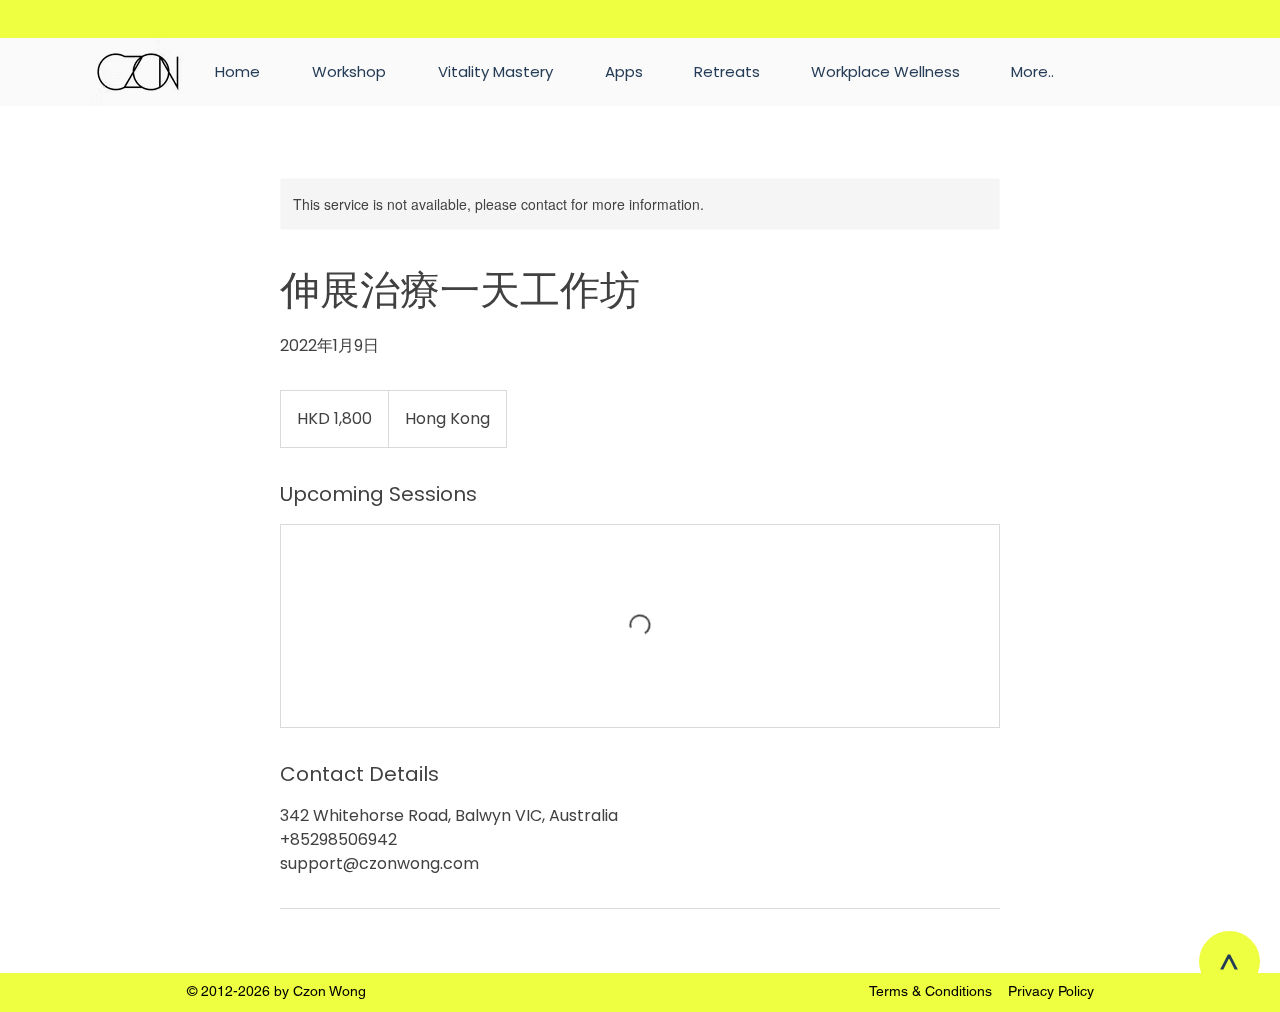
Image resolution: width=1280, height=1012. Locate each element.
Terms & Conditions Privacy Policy (981, 991)
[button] (1032, 72)
